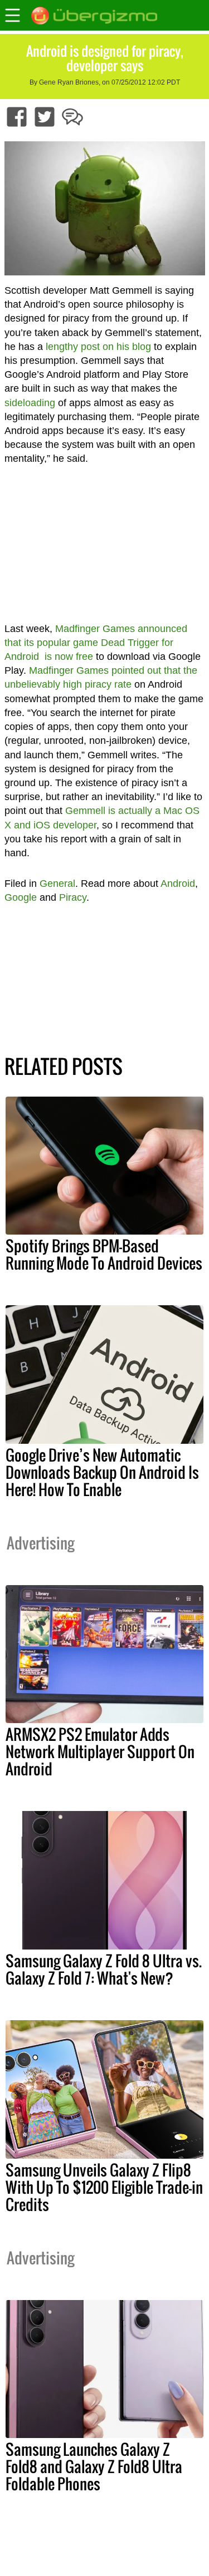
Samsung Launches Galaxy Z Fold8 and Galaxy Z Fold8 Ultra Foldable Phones (94, 2466)
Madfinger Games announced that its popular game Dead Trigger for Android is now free (96, 643)
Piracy (73, 897)
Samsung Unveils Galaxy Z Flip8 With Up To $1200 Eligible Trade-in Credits (104, 2187)
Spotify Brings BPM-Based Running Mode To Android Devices (104, 1254)
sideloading (30, 403)
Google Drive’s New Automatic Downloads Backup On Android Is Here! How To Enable (102, 1472)
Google (21, 897)
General (57, 884)
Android (178, 884)
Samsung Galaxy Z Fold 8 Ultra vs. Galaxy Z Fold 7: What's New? (104, 1969)
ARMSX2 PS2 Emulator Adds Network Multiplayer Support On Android (100, 1751)
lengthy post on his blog (98, 347)
